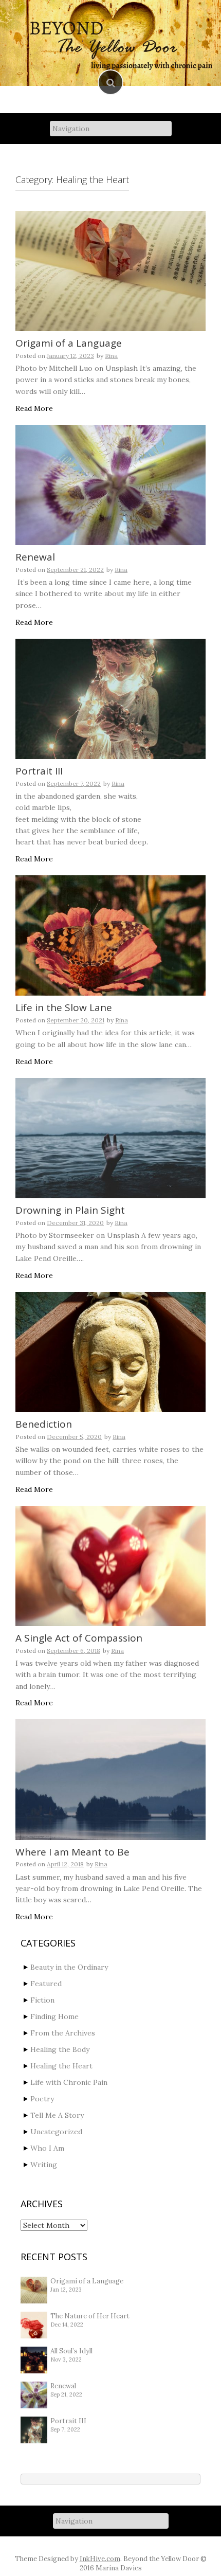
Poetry (42, 2099)
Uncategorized (56, 2132)
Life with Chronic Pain (69, 2082)
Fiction (42, 2000)
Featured (46, 1984)
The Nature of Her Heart (90, 2316)
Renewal (35, 557)
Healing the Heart (61, 2066)
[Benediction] (110, 1352)
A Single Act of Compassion (79, 1638)
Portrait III (39, 771)
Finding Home (54, 2016)
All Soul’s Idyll (71, 2351)
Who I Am (47, 2148)
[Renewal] (110, 485)
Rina (111, 356)
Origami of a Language (69, 343)
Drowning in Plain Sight (70, 1210)
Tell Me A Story (57, 2115)
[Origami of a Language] (110, 271)
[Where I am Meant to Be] (110, 1779)
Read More (34, 408)
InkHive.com (100, 2559)
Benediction (44, 1424)
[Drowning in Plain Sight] (110, 1138)
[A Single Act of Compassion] (110, 1566)
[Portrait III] (110, 699)
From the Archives (63, 2033)
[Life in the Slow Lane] (110, 935)
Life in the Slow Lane (64, 1007)
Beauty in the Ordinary (69, 1967)
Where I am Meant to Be (72, 1852)
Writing (44, 2165)
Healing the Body (60, 2049)
